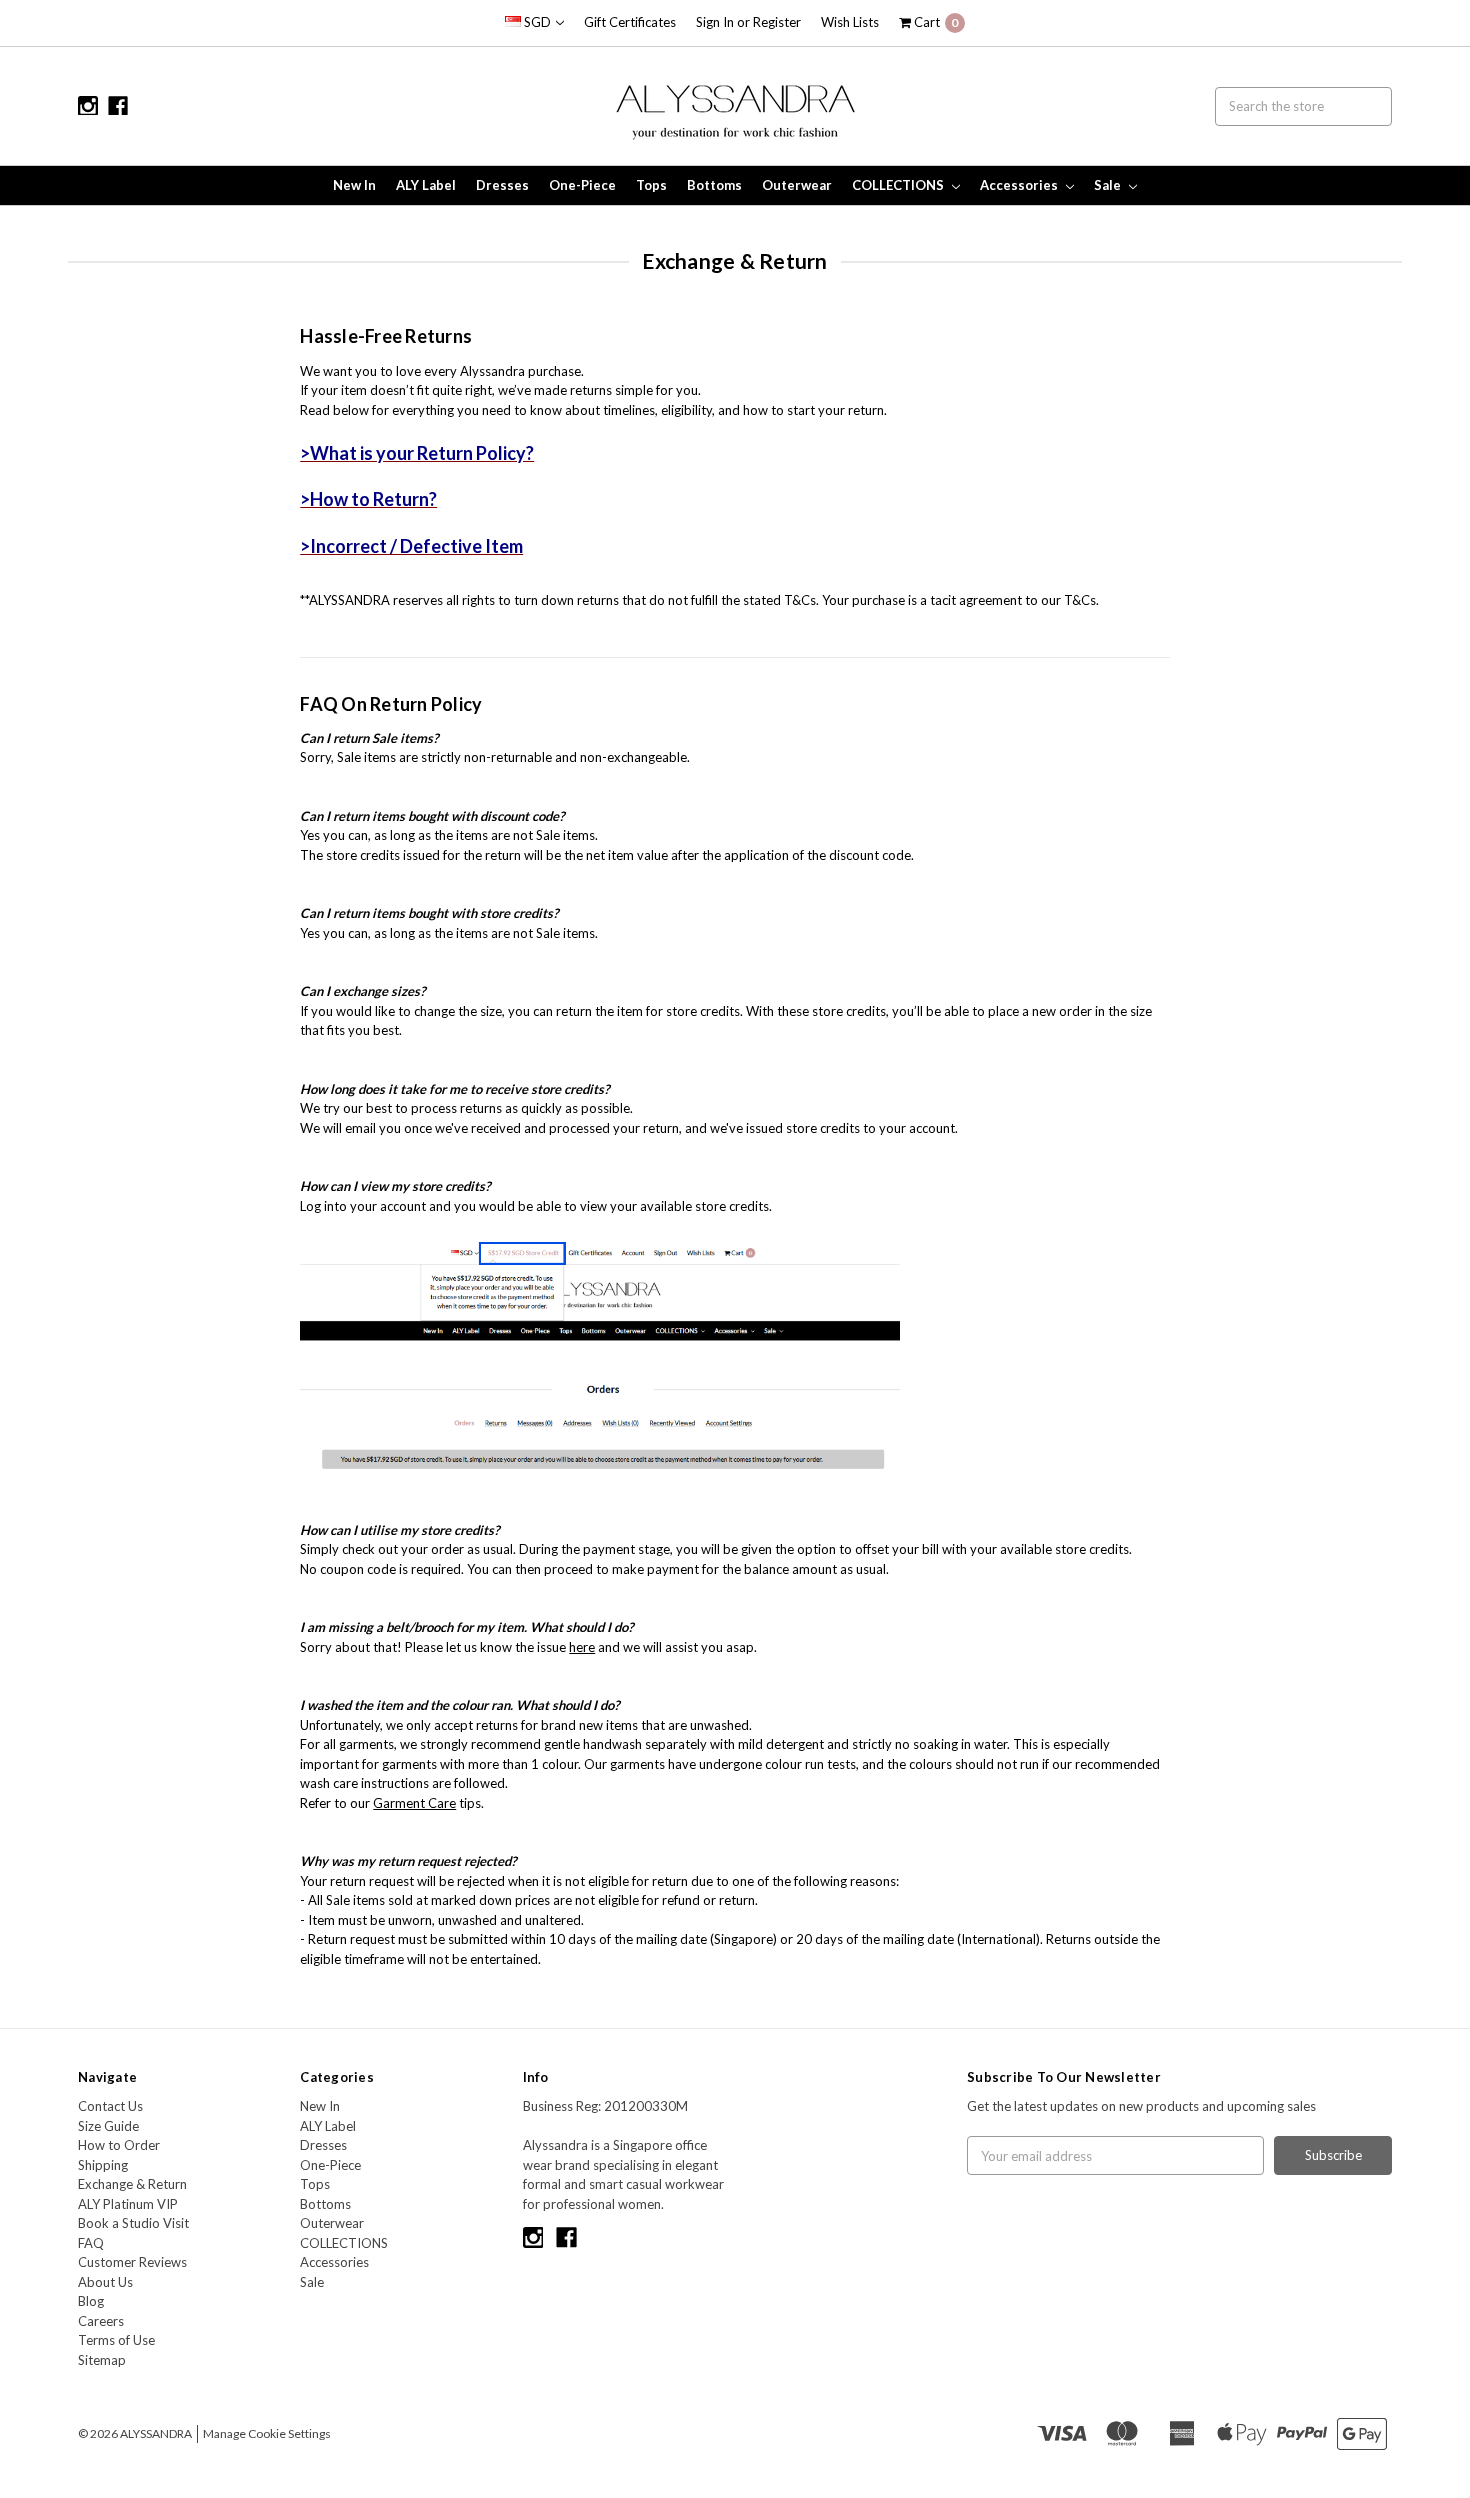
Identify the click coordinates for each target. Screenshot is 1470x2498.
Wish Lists (850, 22)
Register (777, 22)
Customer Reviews (132, 2262)
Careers (101, 2321)
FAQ (91, 2243)
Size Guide (108, 2126)
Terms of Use (116, 2340)
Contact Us (110, 2106)
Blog (91, 2301)
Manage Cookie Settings (267, 2433)
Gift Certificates (630, 22)
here (582, 1647)
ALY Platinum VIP (128, 2204)
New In (354, 185)
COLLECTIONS (899, 185)
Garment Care (414, 1803)
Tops (651, 185)
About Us (105, 2282)
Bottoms (714, 185)
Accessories (1020, 185)
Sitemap (102, 2360)
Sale (1109, 185)
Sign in (715, 22)
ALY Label (426, 185)
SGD (537, 22)
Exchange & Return (132, 2184)
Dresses (502, 185)
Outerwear (797, 185)
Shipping (103, 2165)
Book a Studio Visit (133, 2223)
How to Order (119, 2145)
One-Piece (582, 185)
